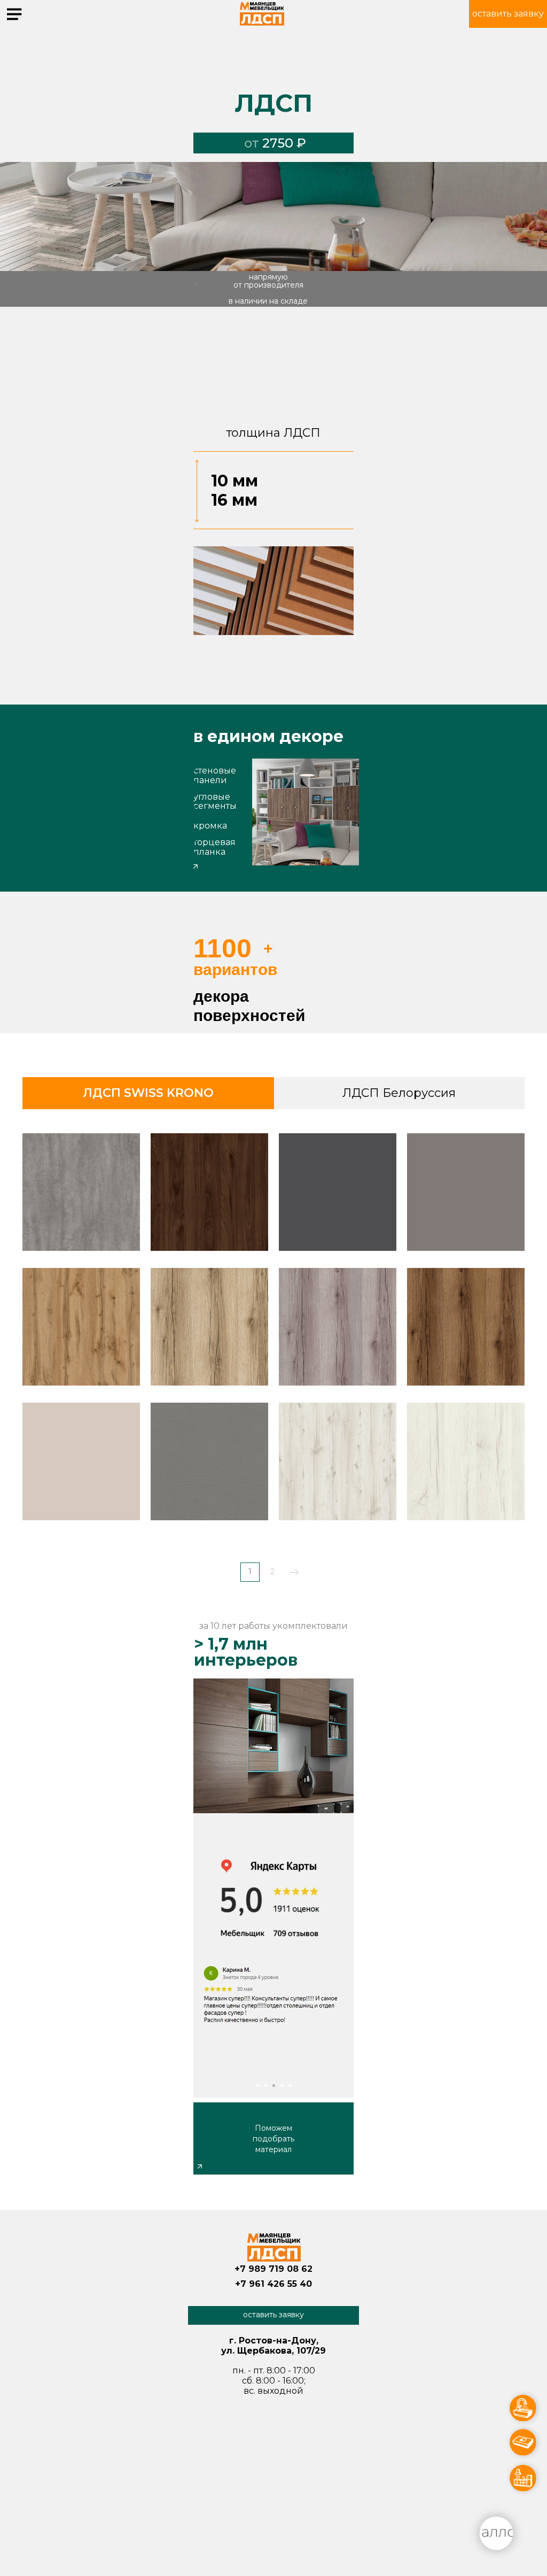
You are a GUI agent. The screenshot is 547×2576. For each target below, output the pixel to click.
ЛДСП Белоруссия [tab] (399, 1093)
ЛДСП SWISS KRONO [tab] (148, 1093)
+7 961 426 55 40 (273, 2284)
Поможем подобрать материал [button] (273, 2139)
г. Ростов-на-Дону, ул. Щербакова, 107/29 (349, 15)
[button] (508, 14)
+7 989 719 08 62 (273, 2269)
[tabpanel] (273, 1362)
